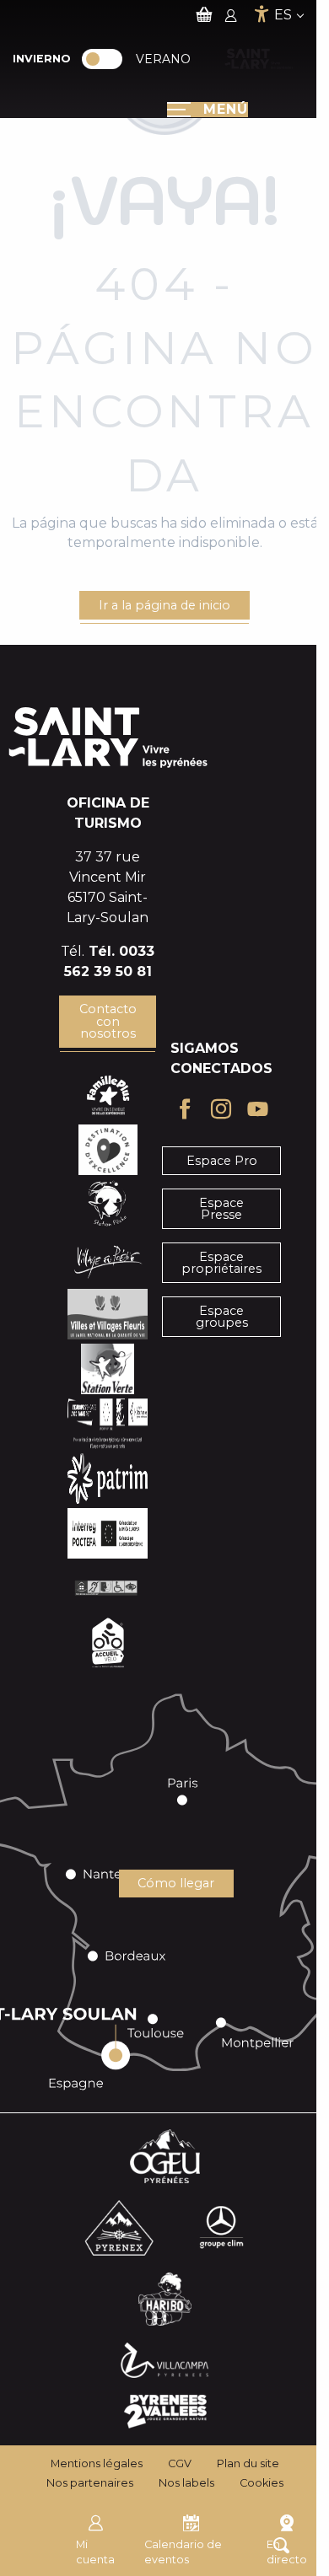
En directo (287, 2552)
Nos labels (186, 2483)
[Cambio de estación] (108, 59)
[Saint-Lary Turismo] (259, 59)
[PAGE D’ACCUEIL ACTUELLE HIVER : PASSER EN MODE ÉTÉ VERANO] (102, 59)
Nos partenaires (90, 2483)
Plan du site (248, 2463)
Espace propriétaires (221, 1263)
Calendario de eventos (183, 2552)
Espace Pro (222, 1161)
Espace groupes (222, 1317)
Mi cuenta (95, 2552)
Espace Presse (221, 1209)
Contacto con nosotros (108, 1021)
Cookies (262, 2483)
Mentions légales (97, 2463)
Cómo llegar (176, 1883)
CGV (180, 2463)
